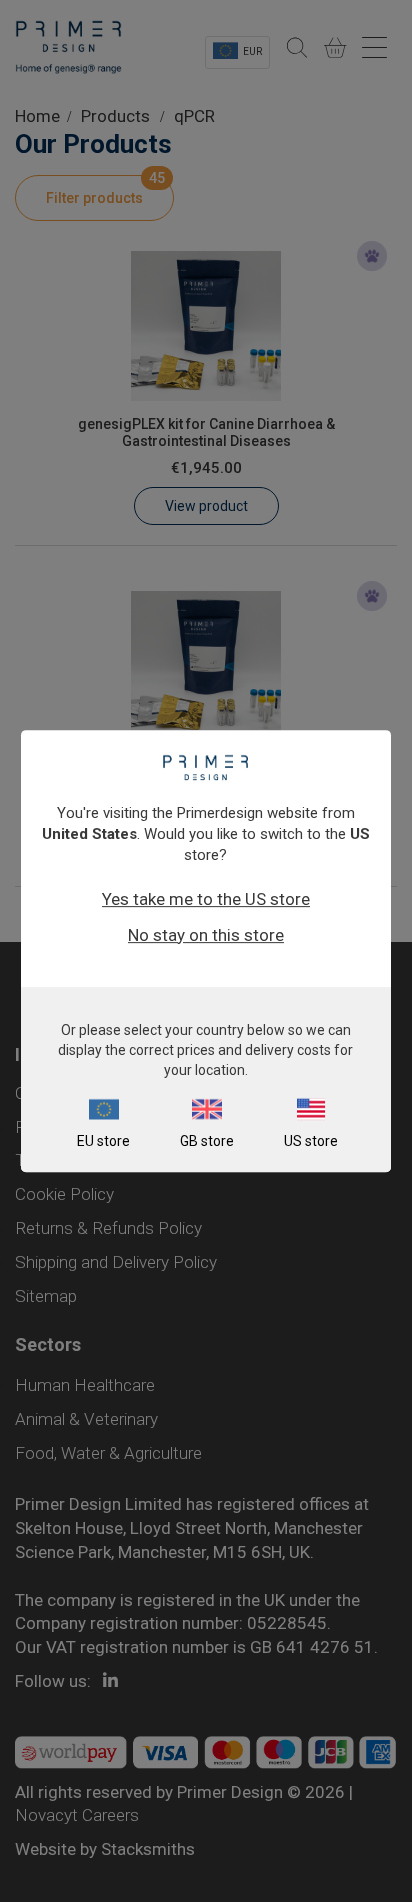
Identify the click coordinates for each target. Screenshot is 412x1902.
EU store (103, 1141)
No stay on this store (206, 935)
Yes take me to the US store (206, 899)
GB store (207, 1141)
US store (311, 1141)
